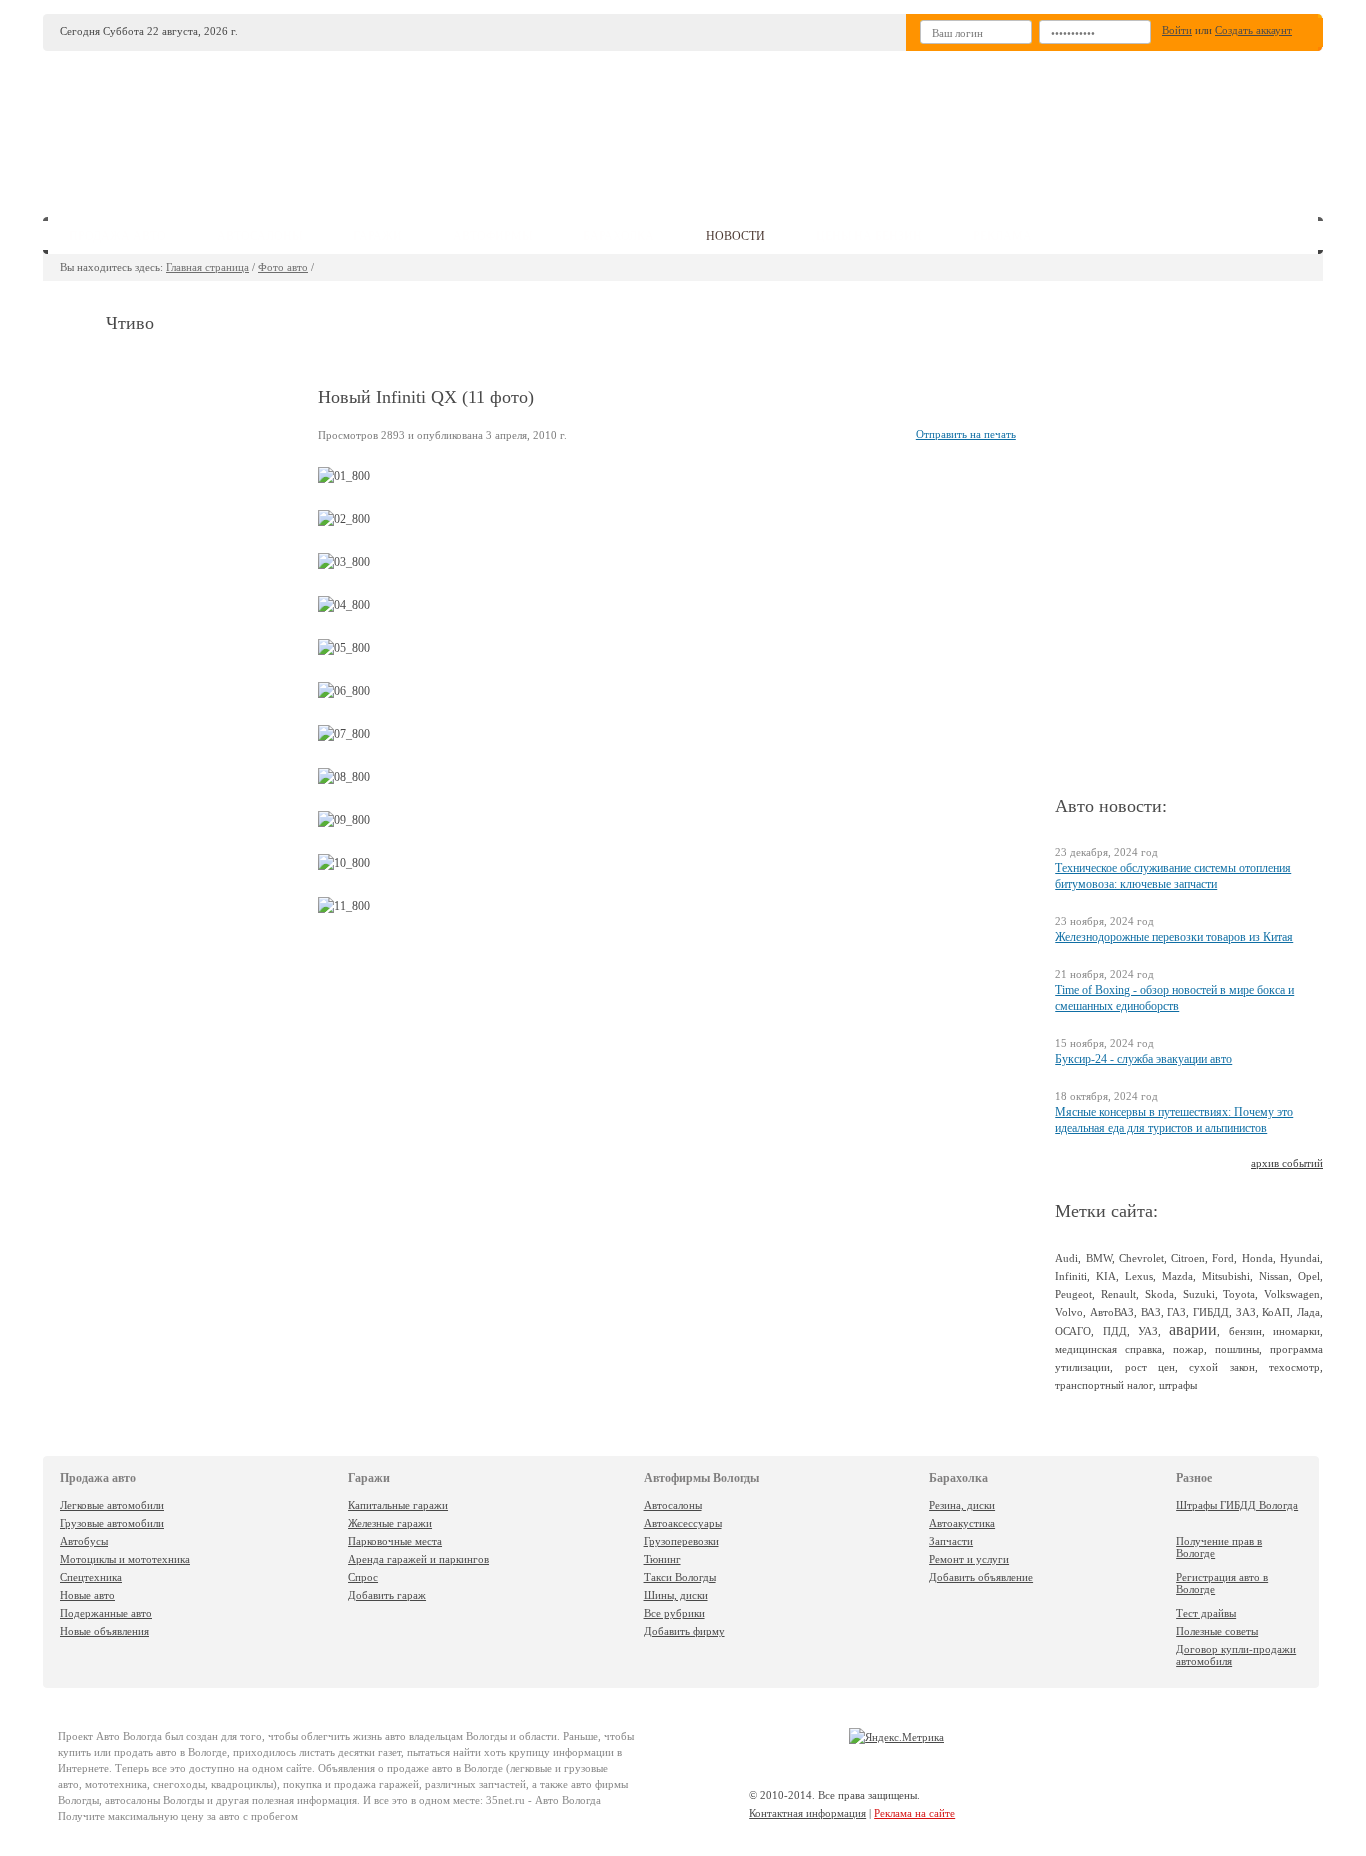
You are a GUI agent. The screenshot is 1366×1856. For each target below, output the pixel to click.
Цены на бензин (869, 236)
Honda (1257, 1258)
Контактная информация (807, 1813)
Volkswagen (1292, 1294)
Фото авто (283, 267)
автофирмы (492, 236)
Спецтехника (91, 1577)
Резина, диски (962, 1505)
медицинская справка (1108, 1349)
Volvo (1069, 1312)
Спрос (363, 1577)
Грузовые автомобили (112, 1523)
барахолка (618, 236)
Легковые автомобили (112, 1505)
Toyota (1239, 1294)
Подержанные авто (106, 1613)
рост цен (1150, 1367)
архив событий (1287, 1163)
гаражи (377, 236)
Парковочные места (395, 1541)
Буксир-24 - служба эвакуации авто (1143, 1059)
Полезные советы (1217, 1631)
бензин (1245, 1331)
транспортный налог (1104, 1385)
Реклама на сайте (914, 1813)
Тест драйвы (1206, 1613)
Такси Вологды (680, 1577)
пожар (1188, 1349)
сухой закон (1221, 1367)
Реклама (1002, 236)
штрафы (1178, 1385)
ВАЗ (1151, 1312)
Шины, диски (676, 1595)
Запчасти (951, 1541)
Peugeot (1073, 1294)
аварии (1193, 1329)
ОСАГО (1073, 1331)
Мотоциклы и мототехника (125, 1559)
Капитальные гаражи (398, 1505)
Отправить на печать (966, 434)
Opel (1309, 1276)
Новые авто (87, 1595)
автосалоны (259, 236)
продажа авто (117, 236)
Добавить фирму (684, 1631)
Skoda (1159, 1294)
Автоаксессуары (683, 1523)
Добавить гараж (387, 1595)
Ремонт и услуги (969, 1559)
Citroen (1188, 1258)
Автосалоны (673, 1505)
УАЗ (1148, 1331)
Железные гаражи (390, 1523)
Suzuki (1199, 1294)
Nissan (1274, 1276)
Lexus (1139, 1276)
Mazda (1177, 1276)
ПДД (1115, 1331)
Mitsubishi (1226, 1276)
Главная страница (207, 267)
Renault (1118, 1294)
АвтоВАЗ (1112, 1312)
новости (735, 236)
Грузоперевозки (681, 1541)
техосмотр (1294, 1367)
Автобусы (84, 1541)
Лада (1308, 1312)
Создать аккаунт (1253, 30)
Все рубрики (674, 1613)
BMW (1099, 1258)
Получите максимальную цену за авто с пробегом (178, 1816)
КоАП (1276, 1312)
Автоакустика (962, 1523)
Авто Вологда (129, 1736)
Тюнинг (662, 1559)
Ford (1223, 1258)
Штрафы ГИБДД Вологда (1237, 1505)
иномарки (1296, 1331)
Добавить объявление (981, 1577)
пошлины (1237, 1349)
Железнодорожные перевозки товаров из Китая (1174, 937)
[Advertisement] (832, 126)
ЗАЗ (1246, 1312)
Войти (1177, 30)
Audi (1066, 1258)
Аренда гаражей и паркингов (418, 1559)
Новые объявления (104, 1631)
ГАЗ (1176, 1312)
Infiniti (1071, 1276)
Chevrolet (1141, 1258)
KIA (1106, 1276)
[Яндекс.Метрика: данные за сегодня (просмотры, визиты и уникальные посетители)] (896, 1737)
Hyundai (1300, 1258)
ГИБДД (1211, 1312)
